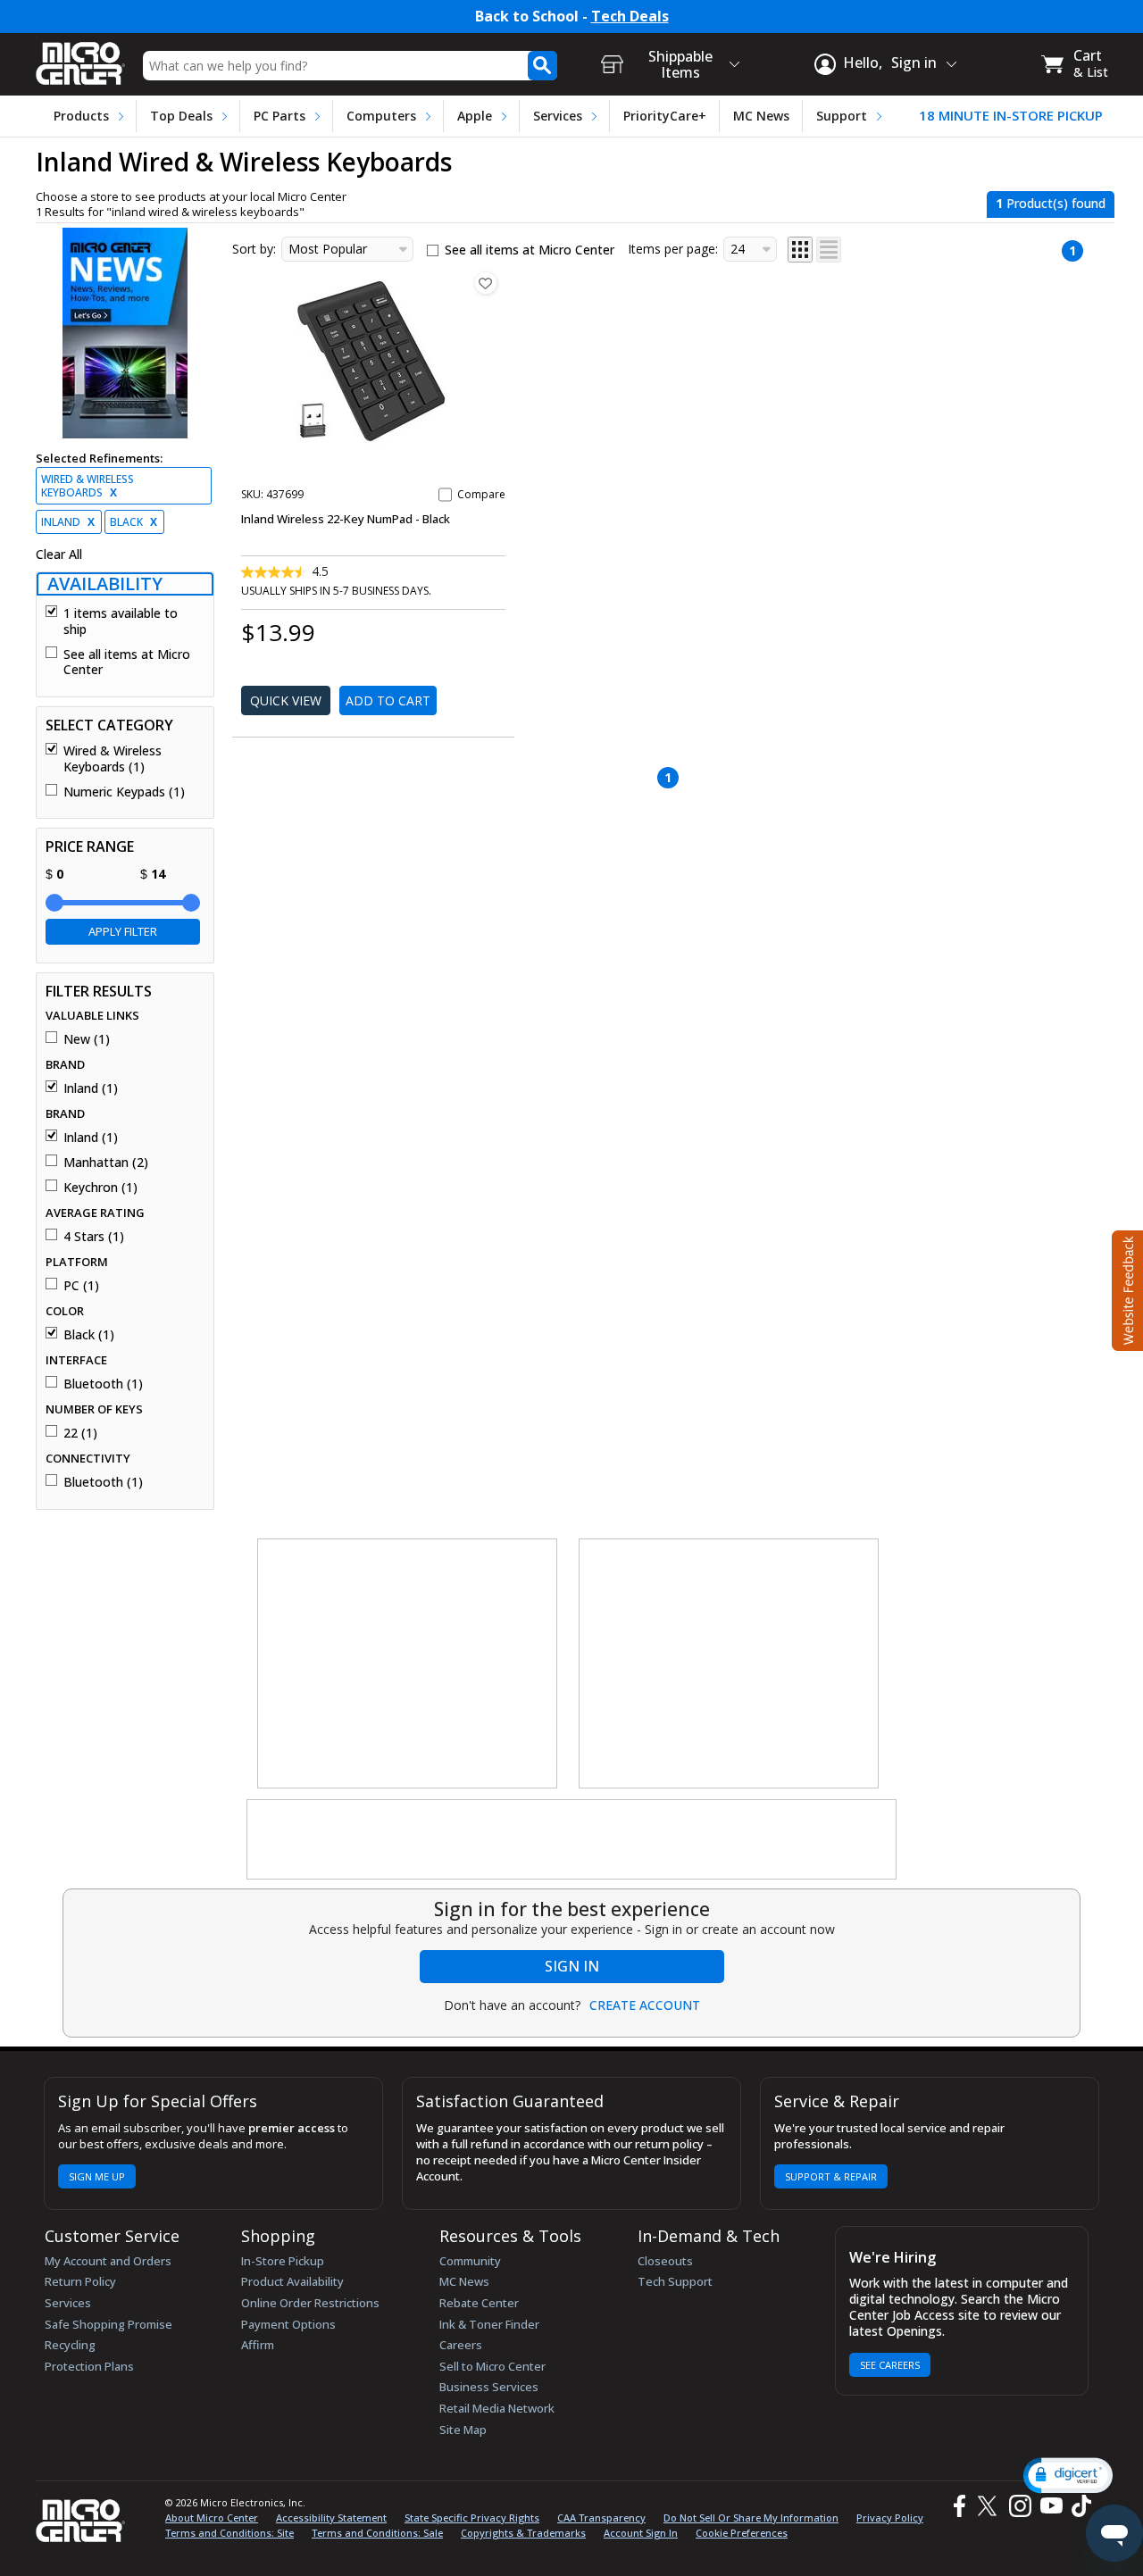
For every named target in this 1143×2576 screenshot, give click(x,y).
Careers (461, 2345)
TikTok (1078, 2506)
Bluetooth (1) (103, 1384)
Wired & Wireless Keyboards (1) (113, 759)
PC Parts (279, 116)
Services (558, 116)
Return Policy (80, 2281)
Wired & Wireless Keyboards (88, 486)
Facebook (957, 2506)
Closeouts (665, 2261)
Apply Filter (123, 931)
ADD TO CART (388, 700)
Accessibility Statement (331, 2518)
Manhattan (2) (106, 1163)
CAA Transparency (601, 2518)
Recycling (70, 2345)
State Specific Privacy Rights (472, 2518)
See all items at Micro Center (127, 662)
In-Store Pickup (283, 2261)
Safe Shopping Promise (108, 2324)
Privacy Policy (890, 2518)
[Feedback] (1126, 1288)
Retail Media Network (497, 2408)
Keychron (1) (100, 1188)
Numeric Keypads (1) (124, 792)
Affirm (258, 2345)
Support (842, 116)
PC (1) (81, 1286)
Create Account (645, 2005)
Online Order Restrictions (310, 2303)
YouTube (1051, 2506)
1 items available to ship (121, 621)
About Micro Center (212, 2518)
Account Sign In (641, 2533)
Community (470, 2261)
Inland (68, 522)
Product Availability (292, 2281)
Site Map (463, 2430)
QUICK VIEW (286, 700)
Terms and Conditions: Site (229, 2533)
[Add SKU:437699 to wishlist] (486, 283)
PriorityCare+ (665, 116)
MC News (761, 116)
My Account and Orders (108, 2261)
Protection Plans (89, 2366)
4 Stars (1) (94, 1237)
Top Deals (181, 116)
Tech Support (675, 2281)
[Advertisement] (408, 1664)
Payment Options (288, 2324)
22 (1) (80, 1433)
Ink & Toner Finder (489, 2324)
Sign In (572, 1966)
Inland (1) (91, 1088)
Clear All (59, 554)
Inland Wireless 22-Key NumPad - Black (346, 519)
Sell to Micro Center (492, 2366)
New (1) (87, 1039)
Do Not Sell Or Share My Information (751, 2518)
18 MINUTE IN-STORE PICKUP (1011, 116)
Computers (381, 116)
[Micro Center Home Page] (80, 58)
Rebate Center (479, 2303)
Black (133, 522)
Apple (475, 116)
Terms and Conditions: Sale (377, 2533)
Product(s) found (1051, 203)
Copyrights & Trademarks (523, 2533)
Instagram (1019, 2506)
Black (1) (89, 1335)
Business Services (489, 2387)
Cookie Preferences (742, 2533)
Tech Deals (630, 17)
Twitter (990, 2506)
